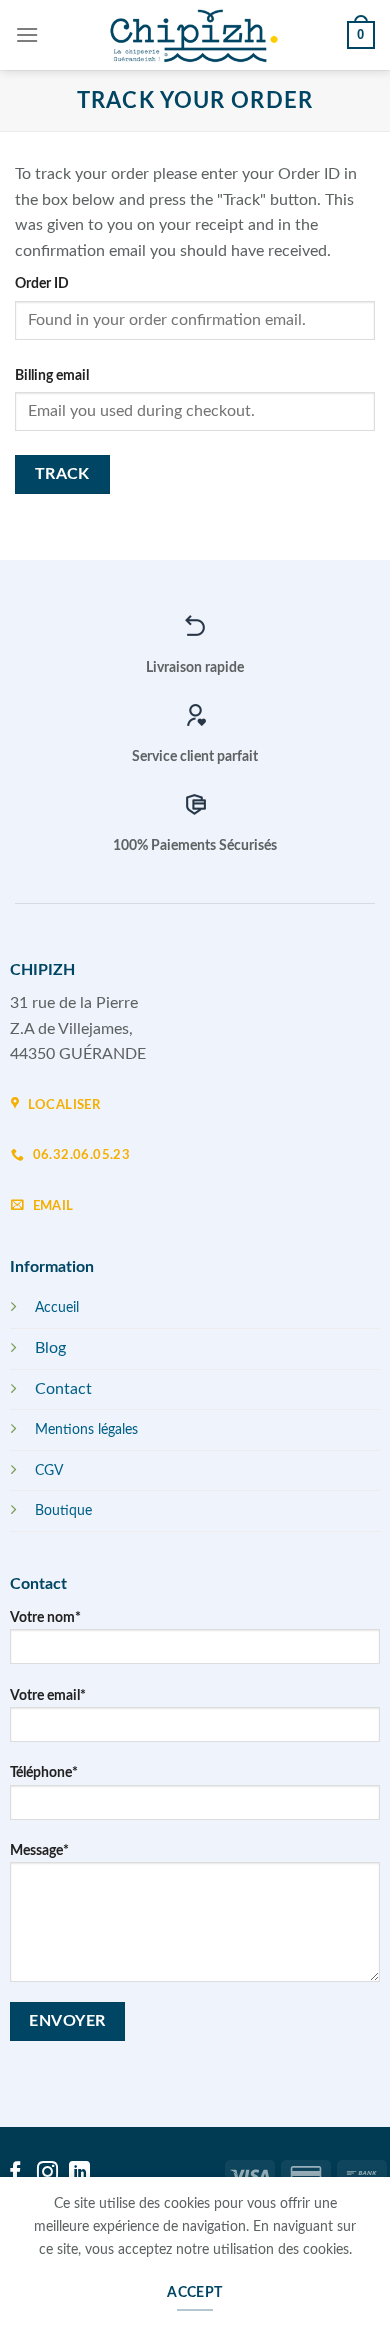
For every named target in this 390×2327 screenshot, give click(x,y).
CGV (49, 1470)
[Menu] (27, 34)
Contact (63, 1389)
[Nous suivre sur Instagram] (47, 2173)
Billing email (52, 375)
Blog (50, 1348)
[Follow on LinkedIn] (79, 2173)
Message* (39, 1850)
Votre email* (48, 1695)
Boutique (63, 1510)
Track (62, 474)
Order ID (42, 283)
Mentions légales (86, 1429)
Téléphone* (44, 1772)
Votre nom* (45, 1617)
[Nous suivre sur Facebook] (15, 2173)
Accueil (57, 1307)
